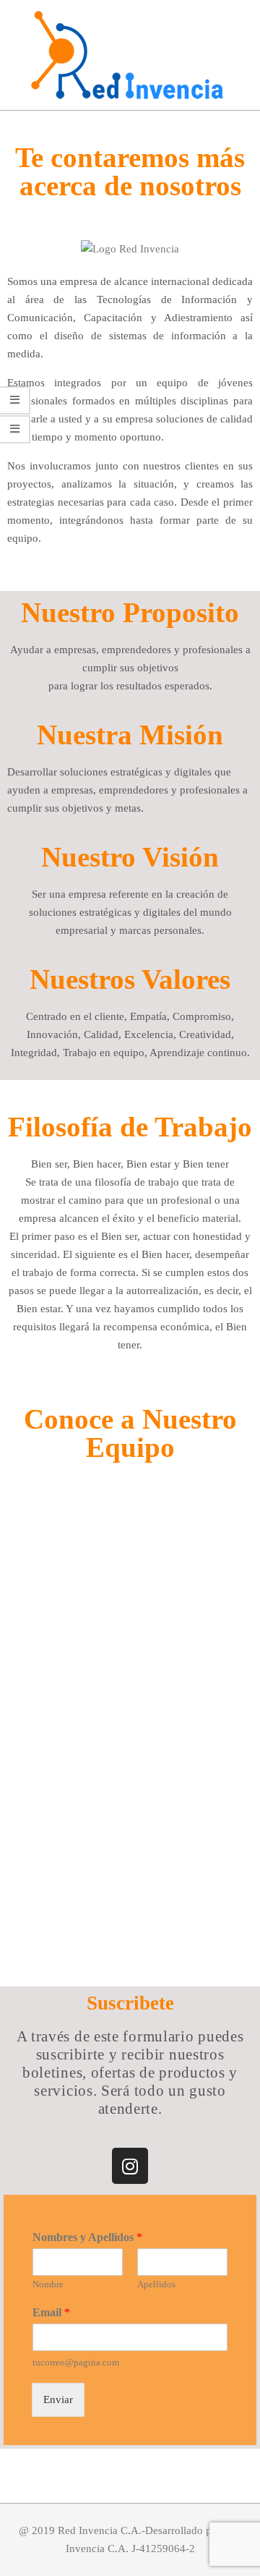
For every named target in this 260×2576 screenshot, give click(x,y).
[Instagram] (130, 2166)
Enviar (58, 2399)
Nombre (48, 2284)
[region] (130, 1727)
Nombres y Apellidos (87, 2237)
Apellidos (156, 2284)
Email (51, 2312)
